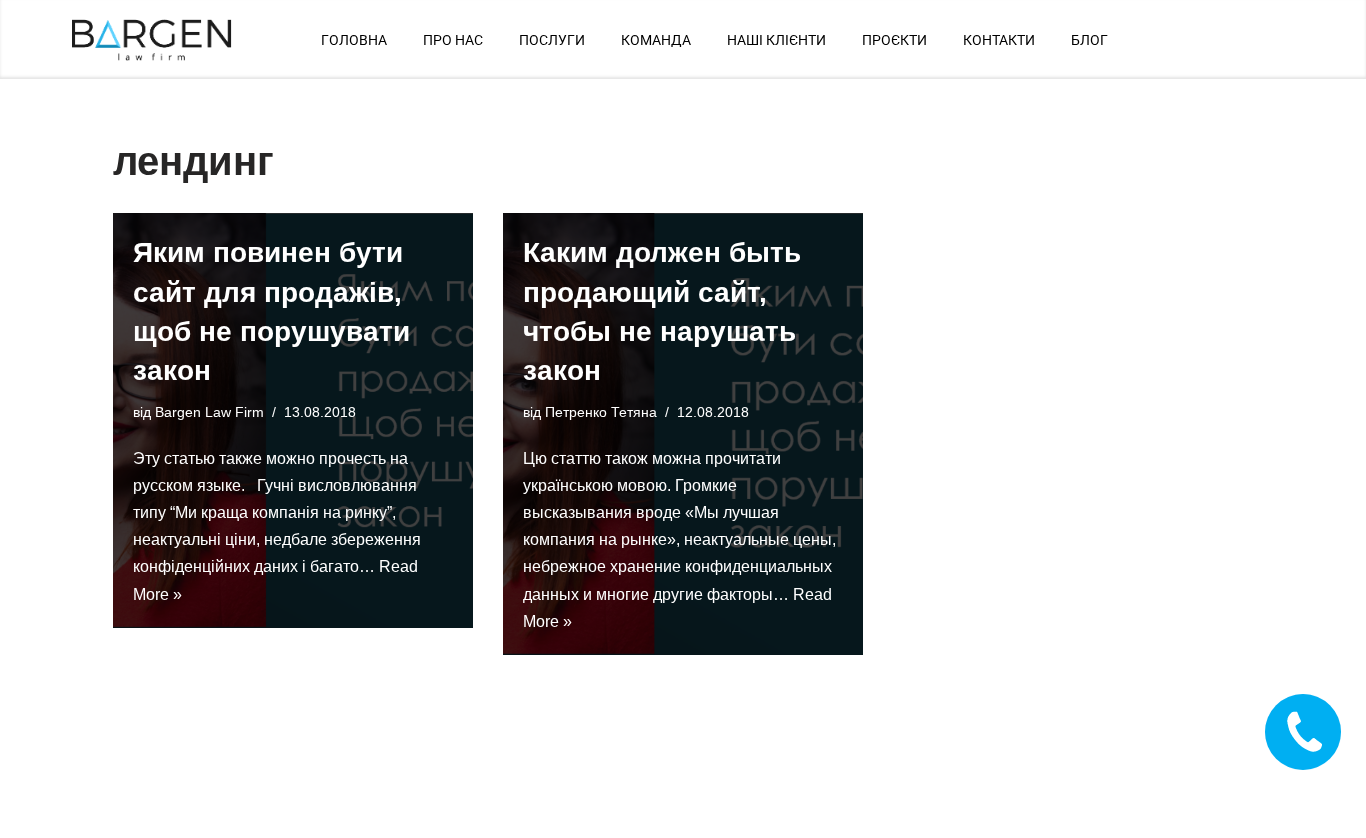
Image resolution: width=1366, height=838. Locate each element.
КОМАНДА (656, 40)
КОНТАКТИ (999, 40)
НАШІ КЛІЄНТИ (776, 40)
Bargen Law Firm (209, 412)
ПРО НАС (453, 40)
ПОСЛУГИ (552, 40)
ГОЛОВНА (354, 40)
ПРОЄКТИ (894, 40)
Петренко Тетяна (601, 412)
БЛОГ (1089, 40)
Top (1318, 790)
